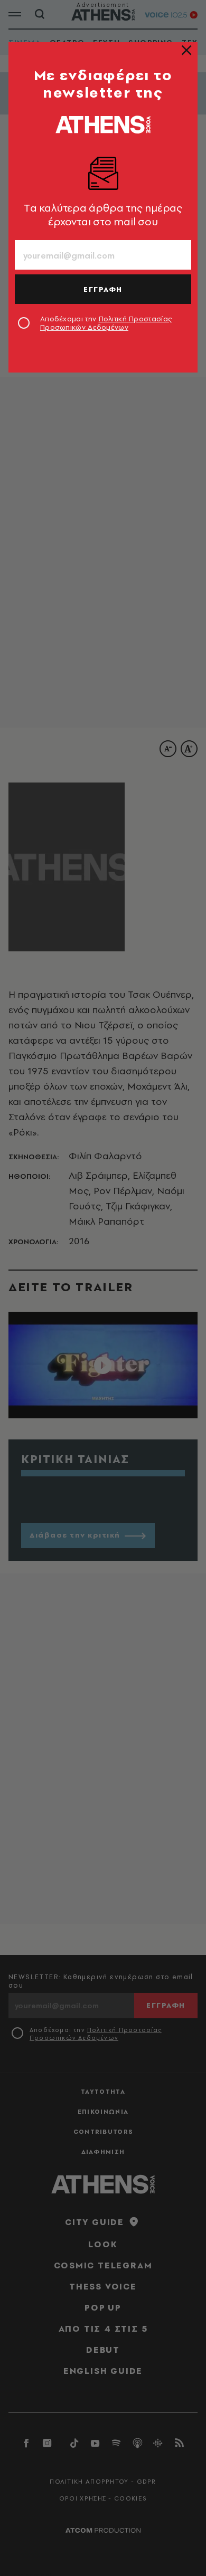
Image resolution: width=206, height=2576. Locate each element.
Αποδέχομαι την (106, 323)
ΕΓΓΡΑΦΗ (103, 289)
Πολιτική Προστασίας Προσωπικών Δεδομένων (106, 323)
